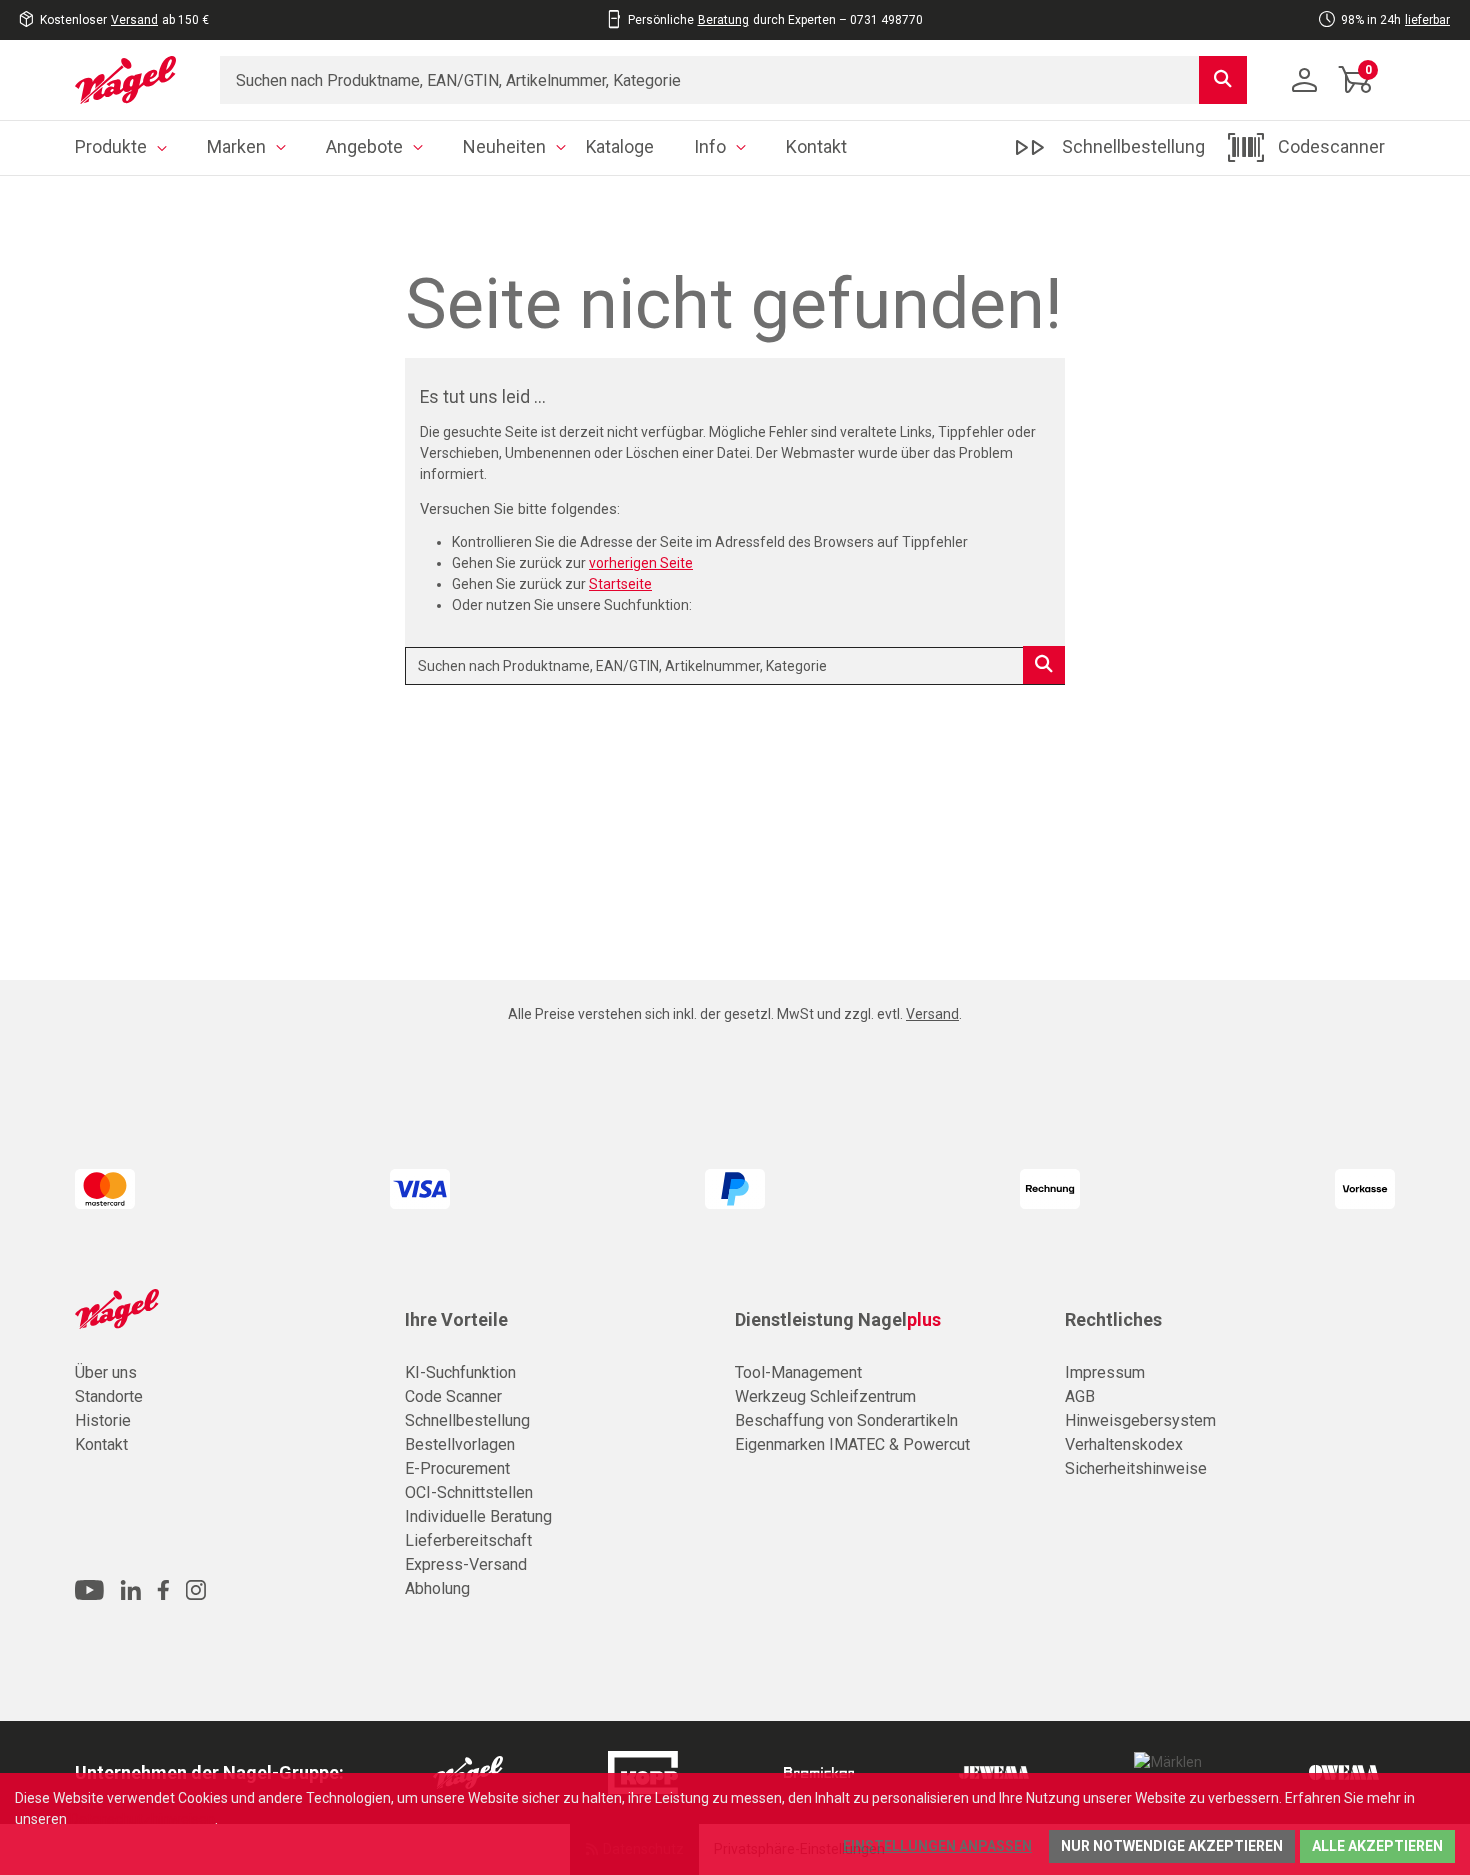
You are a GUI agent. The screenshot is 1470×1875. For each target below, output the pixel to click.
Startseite (620, 584)
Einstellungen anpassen (937, 1846)
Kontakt (101, 1444)
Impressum (1105, 1372)
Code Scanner (453, 1396)
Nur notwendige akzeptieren (1172, 1846)
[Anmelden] (1305, 80)
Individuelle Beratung (478, 1516)
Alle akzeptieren (1377, 1846)
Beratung (723, 20)
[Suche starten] (1223, 80)
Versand (134, 20)
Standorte (109, 1396)
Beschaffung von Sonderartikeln (846, 1420)
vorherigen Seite (641, 563)
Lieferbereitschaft (468, 1540)
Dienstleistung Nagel (838, 1320)
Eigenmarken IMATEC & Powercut (852, 1444)
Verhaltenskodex (1124, 1444)
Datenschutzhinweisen (142, 1819)
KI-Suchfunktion (460, 1372)
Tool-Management (798, 1372)
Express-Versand (466, 1564)
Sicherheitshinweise (1136, 1468)
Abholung (437, 1588)
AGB (1080, 1396)
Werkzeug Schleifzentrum (825, 1396)
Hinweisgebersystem (1140, 1420)
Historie (103, 1420)
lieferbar (1427, 20)
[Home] (132, 80)
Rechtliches (1113, 1320)
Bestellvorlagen (460, 1444)
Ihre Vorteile (456, 1320)
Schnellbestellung (467, 1420)
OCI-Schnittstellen (469, 1492)
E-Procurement (457, 1468)
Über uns (106, 1372)
